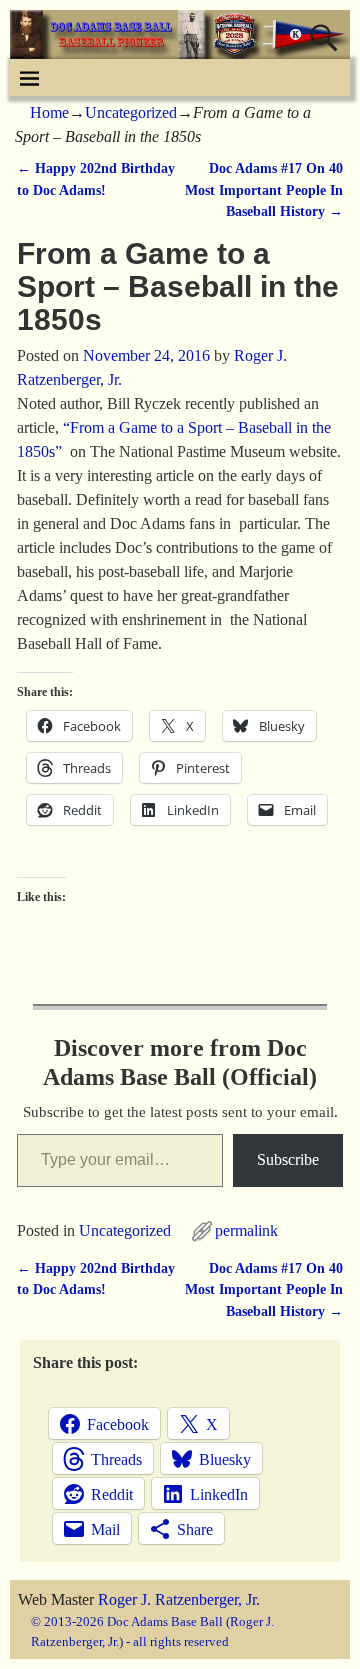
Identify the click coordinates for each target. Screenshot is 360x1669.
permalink (246, 1230)
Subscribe (288, 1159)
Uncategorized (131, 112)
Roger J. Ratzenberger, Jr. (179, 1599)
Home (49, 112)
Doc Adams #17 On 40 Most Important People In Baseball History (264, 189)
